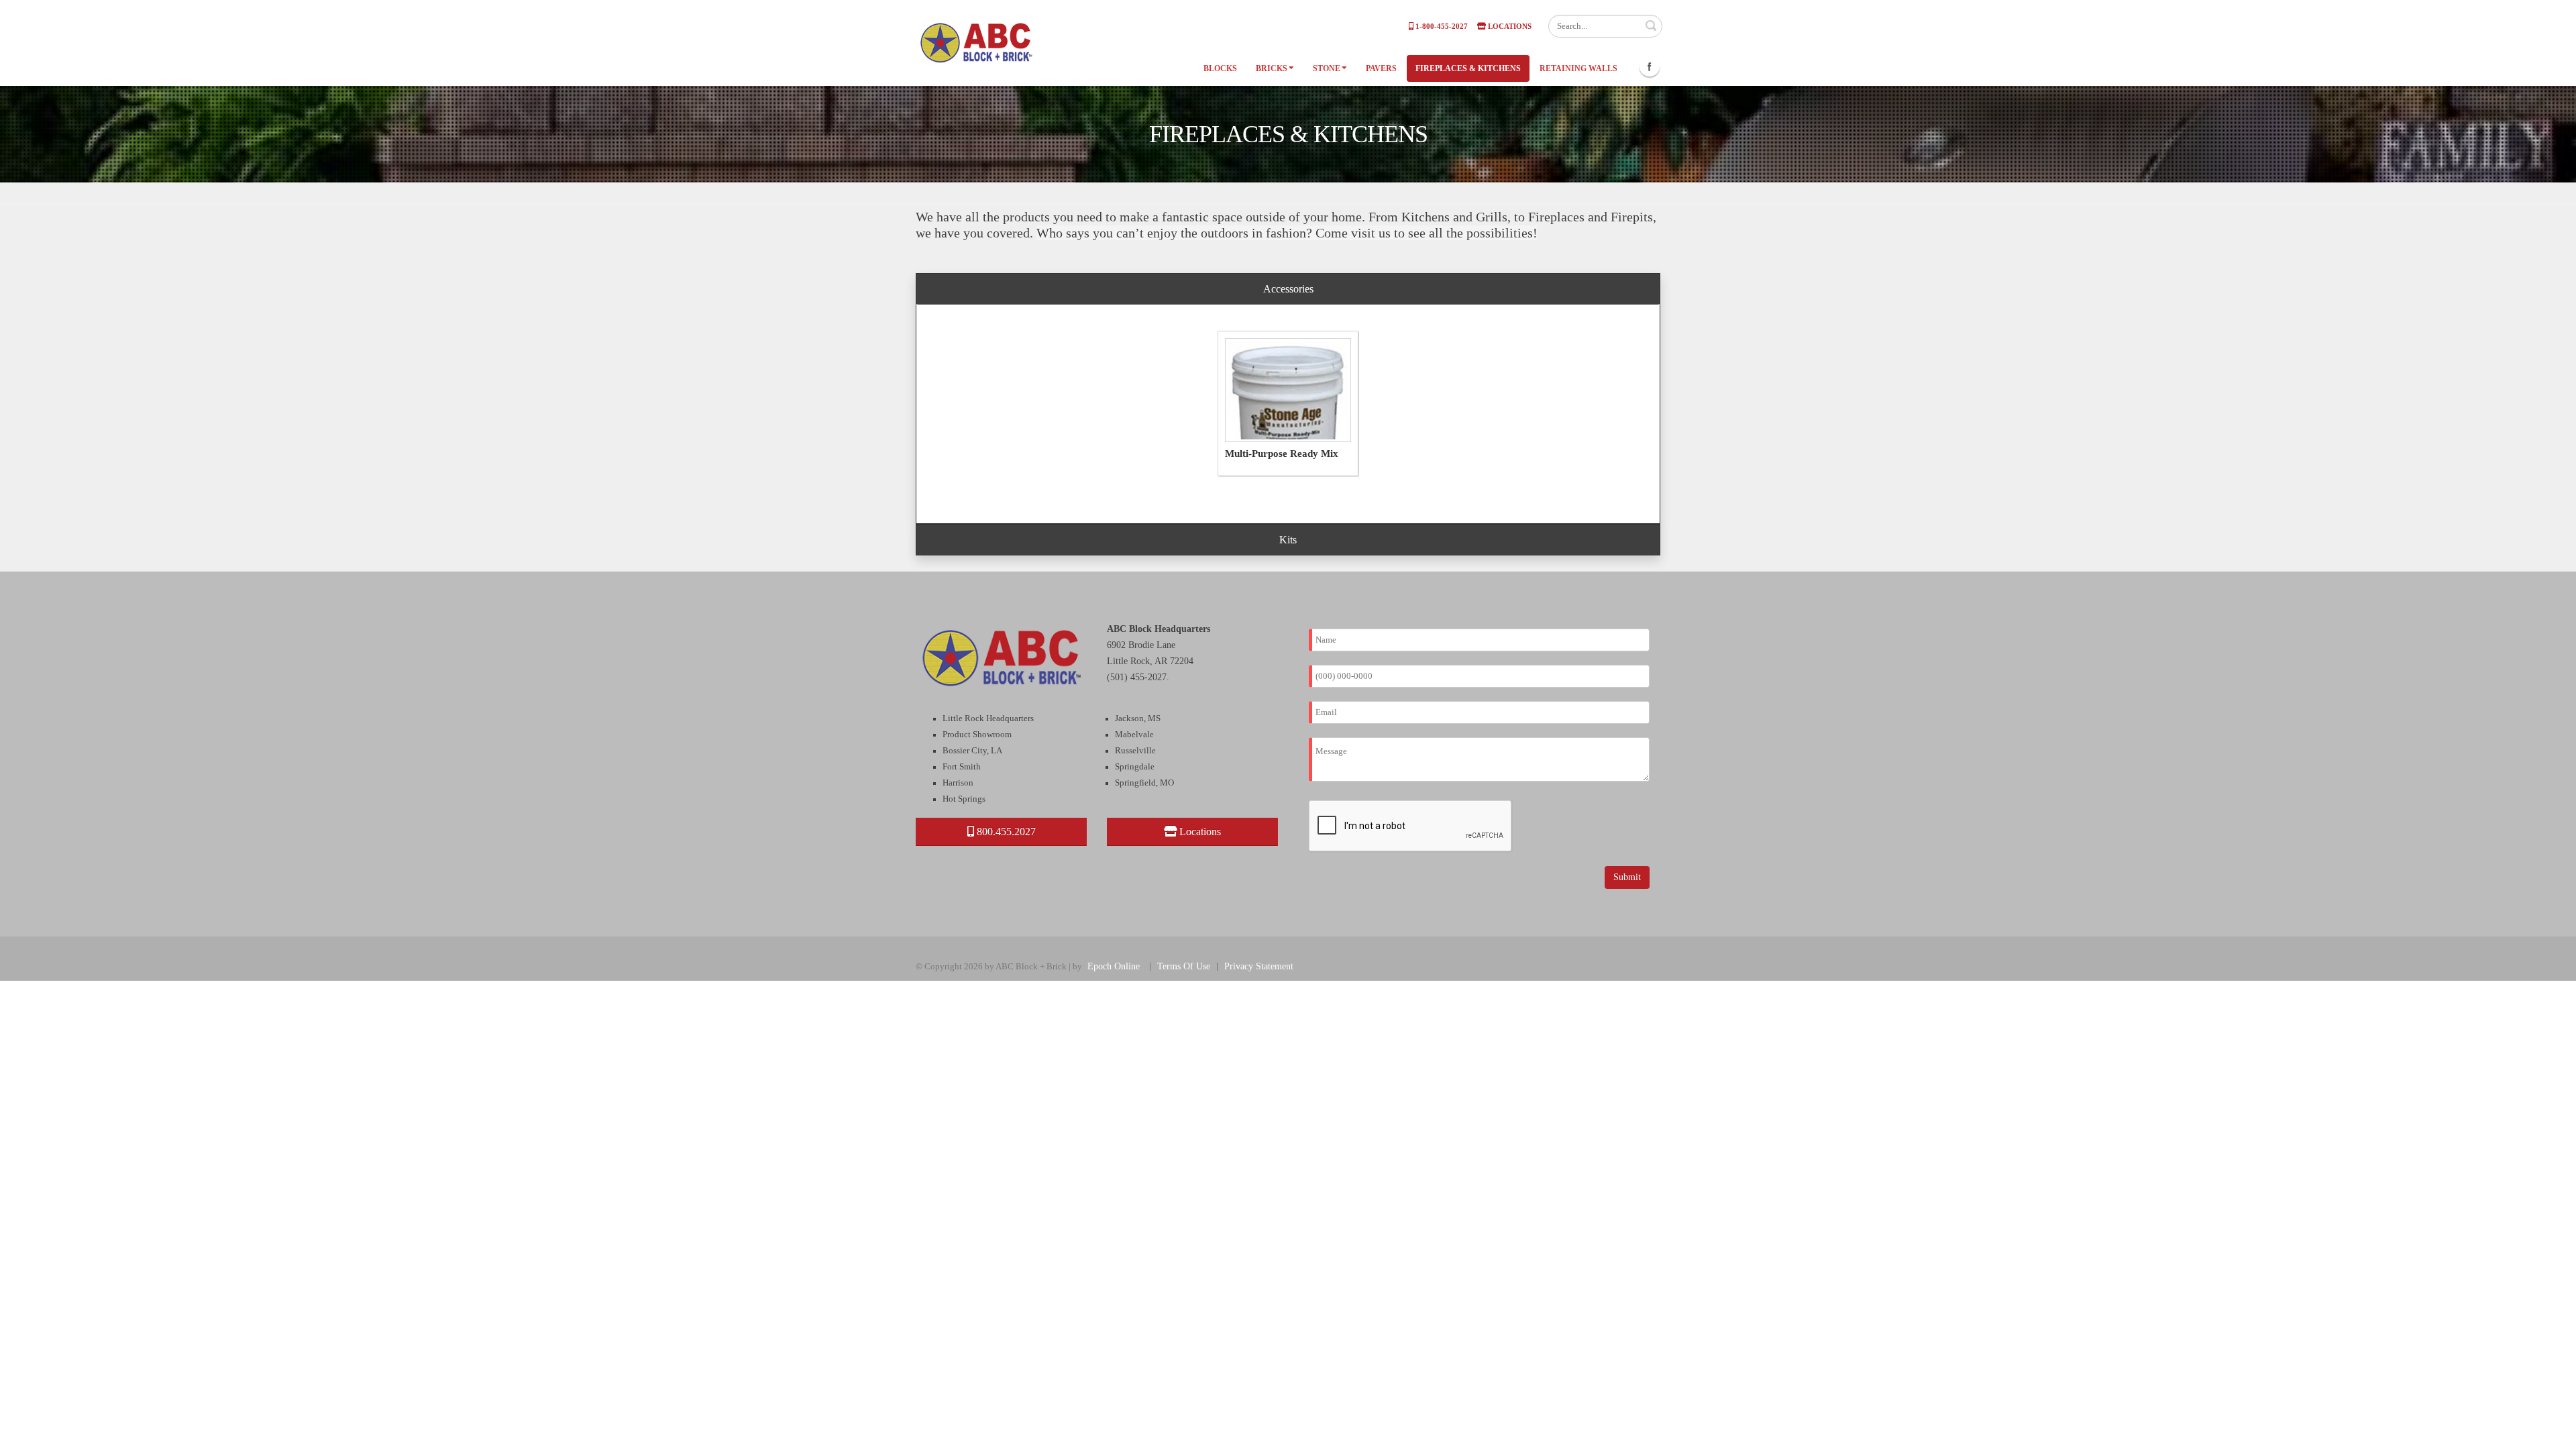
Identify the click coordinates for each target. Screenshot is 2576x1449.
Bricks (1272, 68)
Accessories (1288, 289)
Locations (1509, 26)
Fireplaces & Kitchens (1468, 68)
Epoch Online (1114, 966)
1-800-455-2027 (1441, 26)
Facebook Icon (1650, 66)
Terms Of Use (1184, 966)
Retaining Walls (1578, 68)
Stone (1327, 68)
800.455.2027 (1005, 831)
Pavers (1381, 68)
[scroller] (2553, 1433)
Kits (1288, 540)
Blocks (1220, 68)
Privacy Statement (1259, 966)
